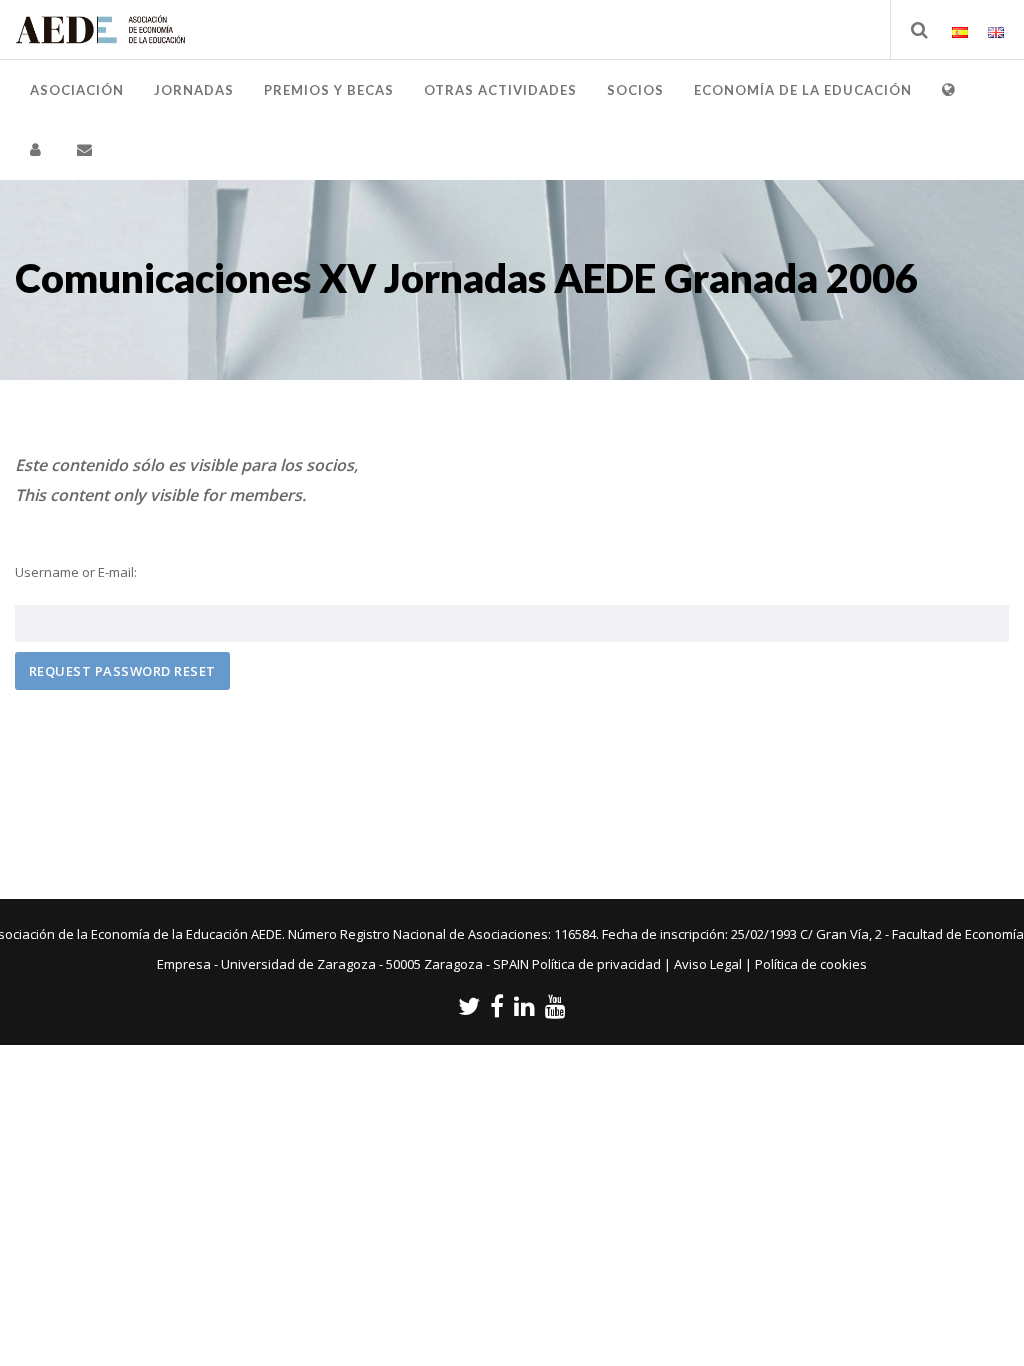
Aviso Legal (708, 964)
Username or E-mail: (76, 572)
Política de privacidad (596, 964)
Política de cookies (811, 964)
